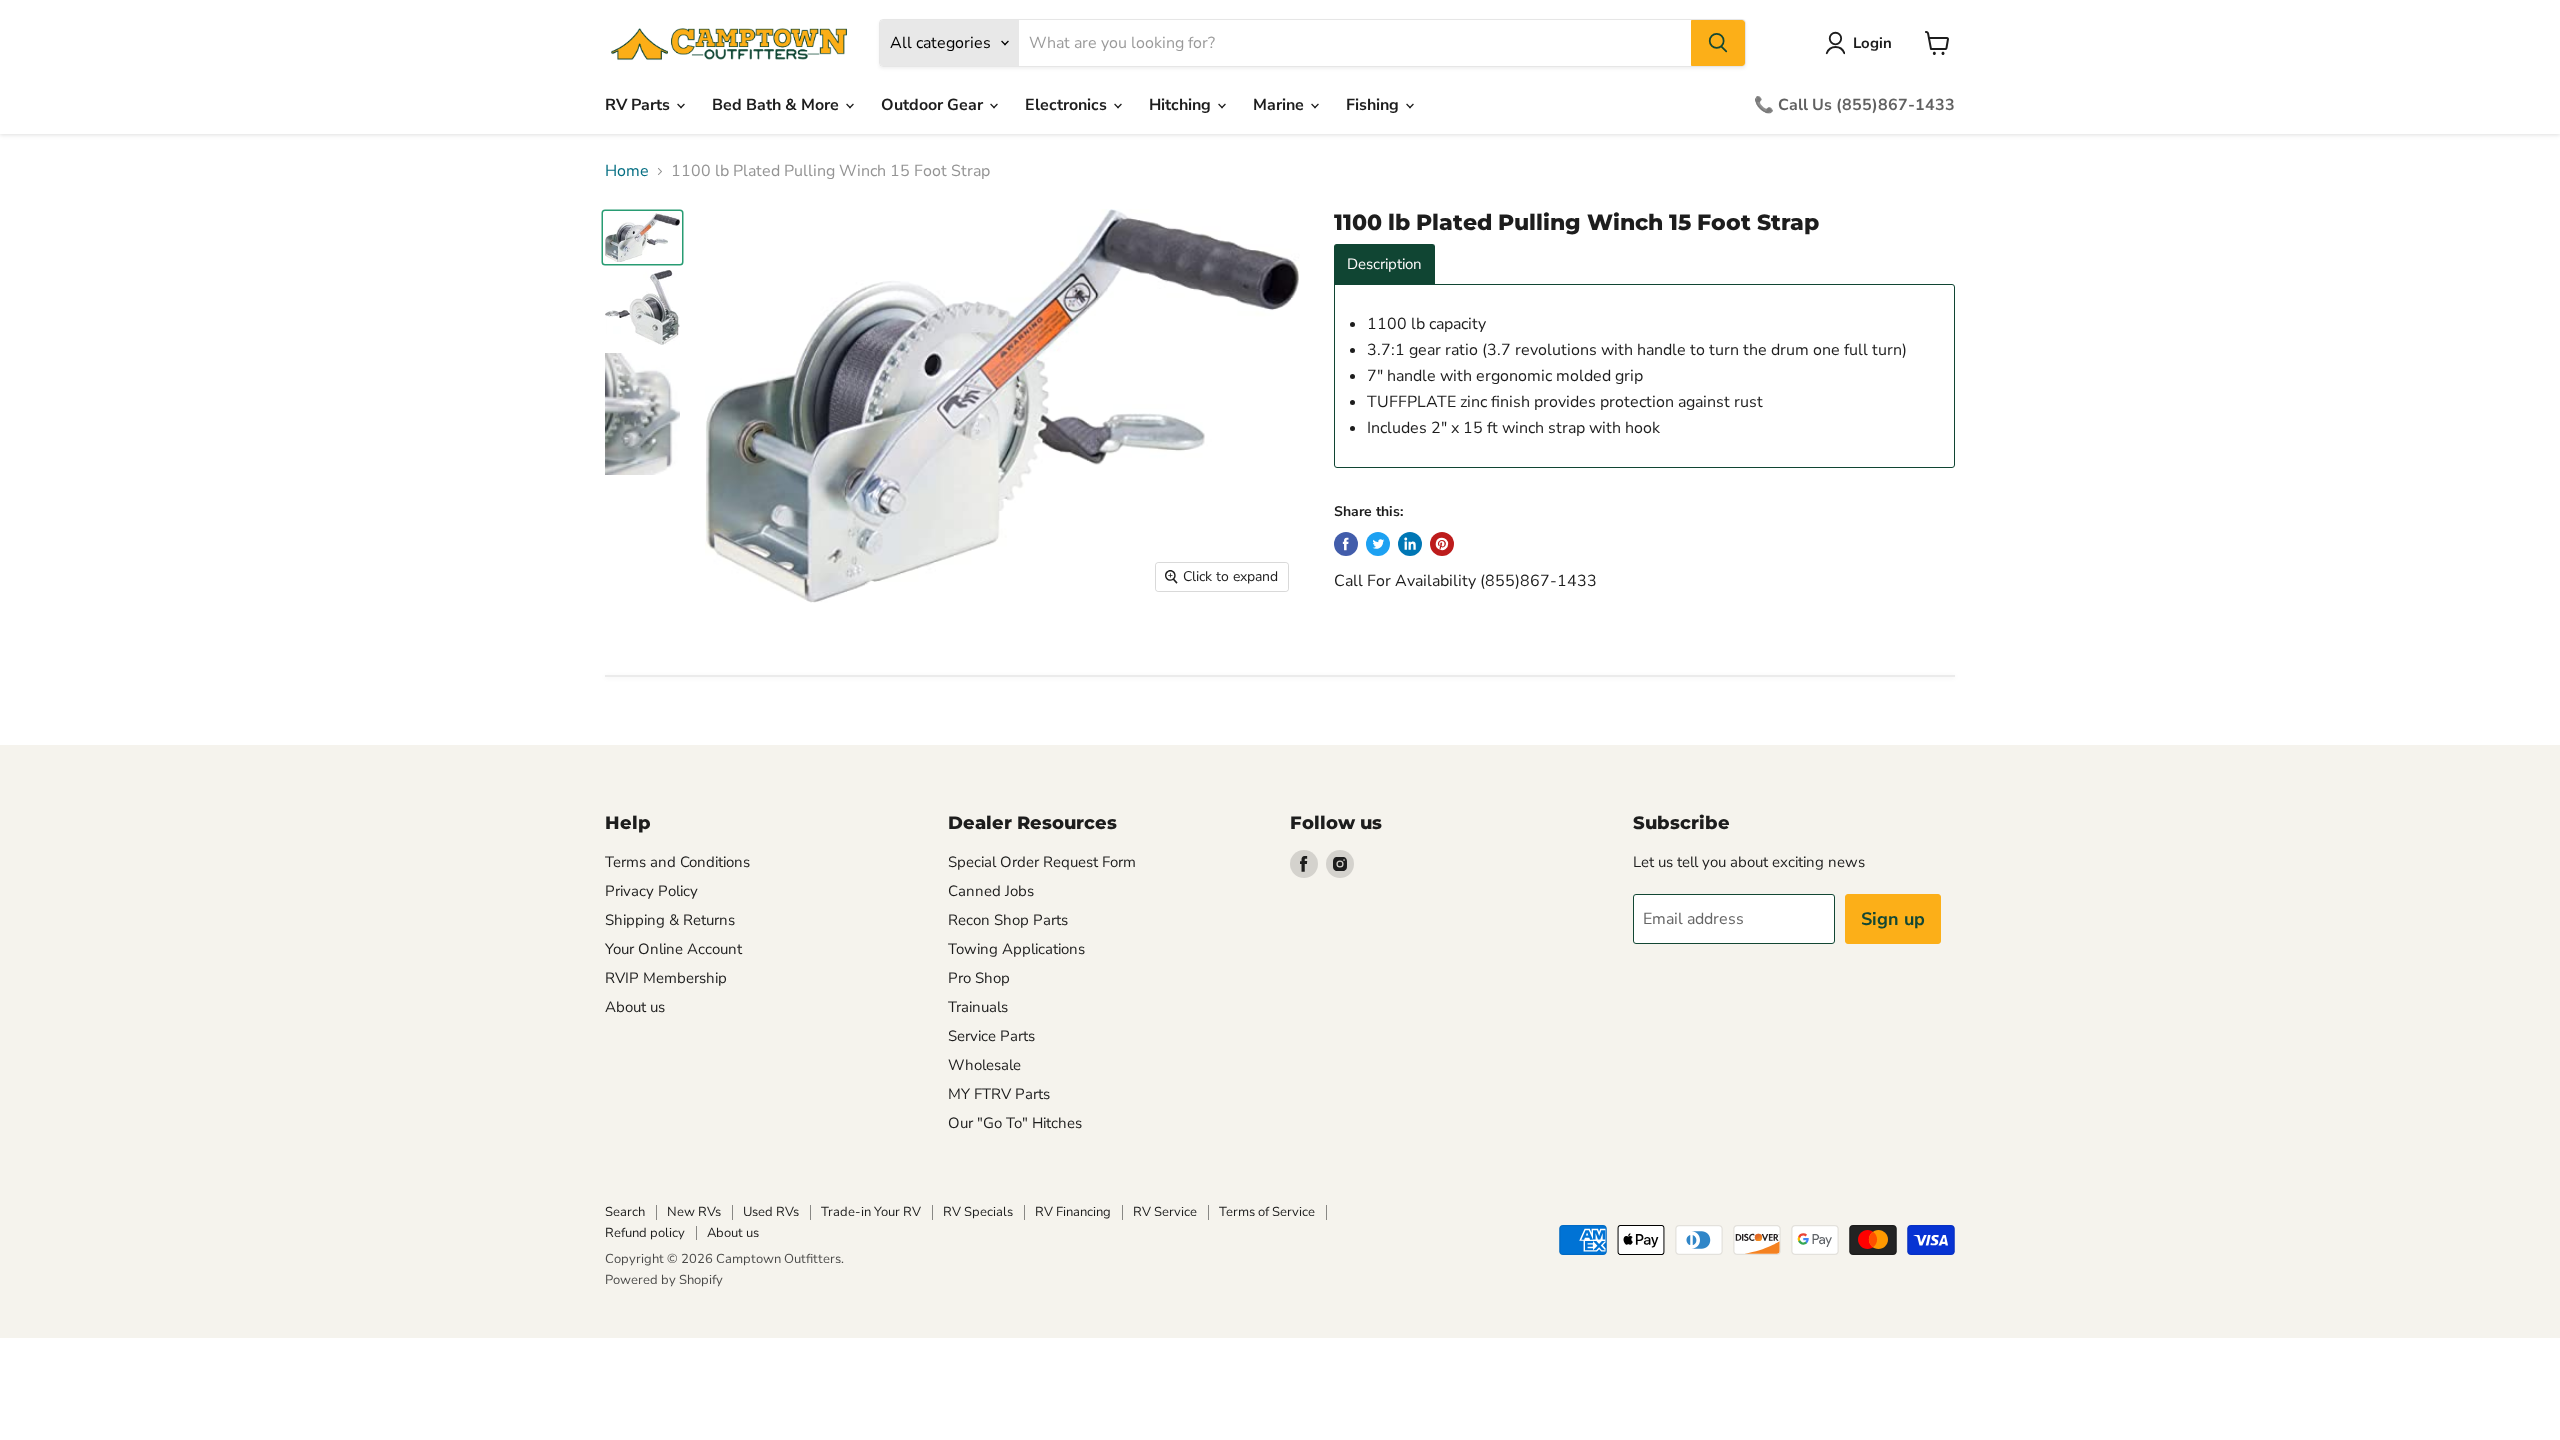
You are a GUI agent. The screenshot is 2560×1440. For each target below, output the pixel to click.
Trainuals (978, 1007)
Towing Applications (1016, 949)
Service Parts (991, 1036)
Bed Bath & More (777, 105)
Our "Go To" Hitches (1015, 1123)
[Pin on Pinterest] (1442, 544)
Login (1872, 43)
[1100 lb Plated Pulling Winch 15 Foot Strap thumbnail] (642, 237)
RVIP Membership (666, 978)
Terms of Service (1267, 1212)
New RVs (694, 1212)
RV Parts (639, 105)
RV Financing (1073, 1212)
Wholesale (984, 1065)
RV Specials (978, 1212)
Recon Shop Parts (1008, 920)
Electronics (1068, 105)
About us (635, 1007)
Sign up (1893, 919)
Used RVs (771, 1212)
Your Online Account (673, 949)
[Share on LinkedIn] (1410, 544)
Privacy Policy (651, 891)
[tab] (1384, 264)
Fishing (1374, 105)
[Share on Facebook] (1346, 544)
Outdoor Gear (934, 105)
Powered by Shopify (664, 1280)
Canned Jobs (991, 891)
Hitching (1182, 105)
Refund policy (645, 1233)
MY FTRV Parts (999, 1094)
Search (625, 1212)
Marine (1280, 105)
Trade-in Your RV (871, 1212)
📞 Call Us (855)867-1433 (1854, 105)
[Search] (1718, 43)
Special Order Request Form (1042, 862)
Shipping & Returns (670, 920)
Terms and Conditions (677, 862)
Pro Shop (979, 978)
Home (627, 171)
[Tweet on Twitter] (1378, 544)
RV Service (1165, 1212)
